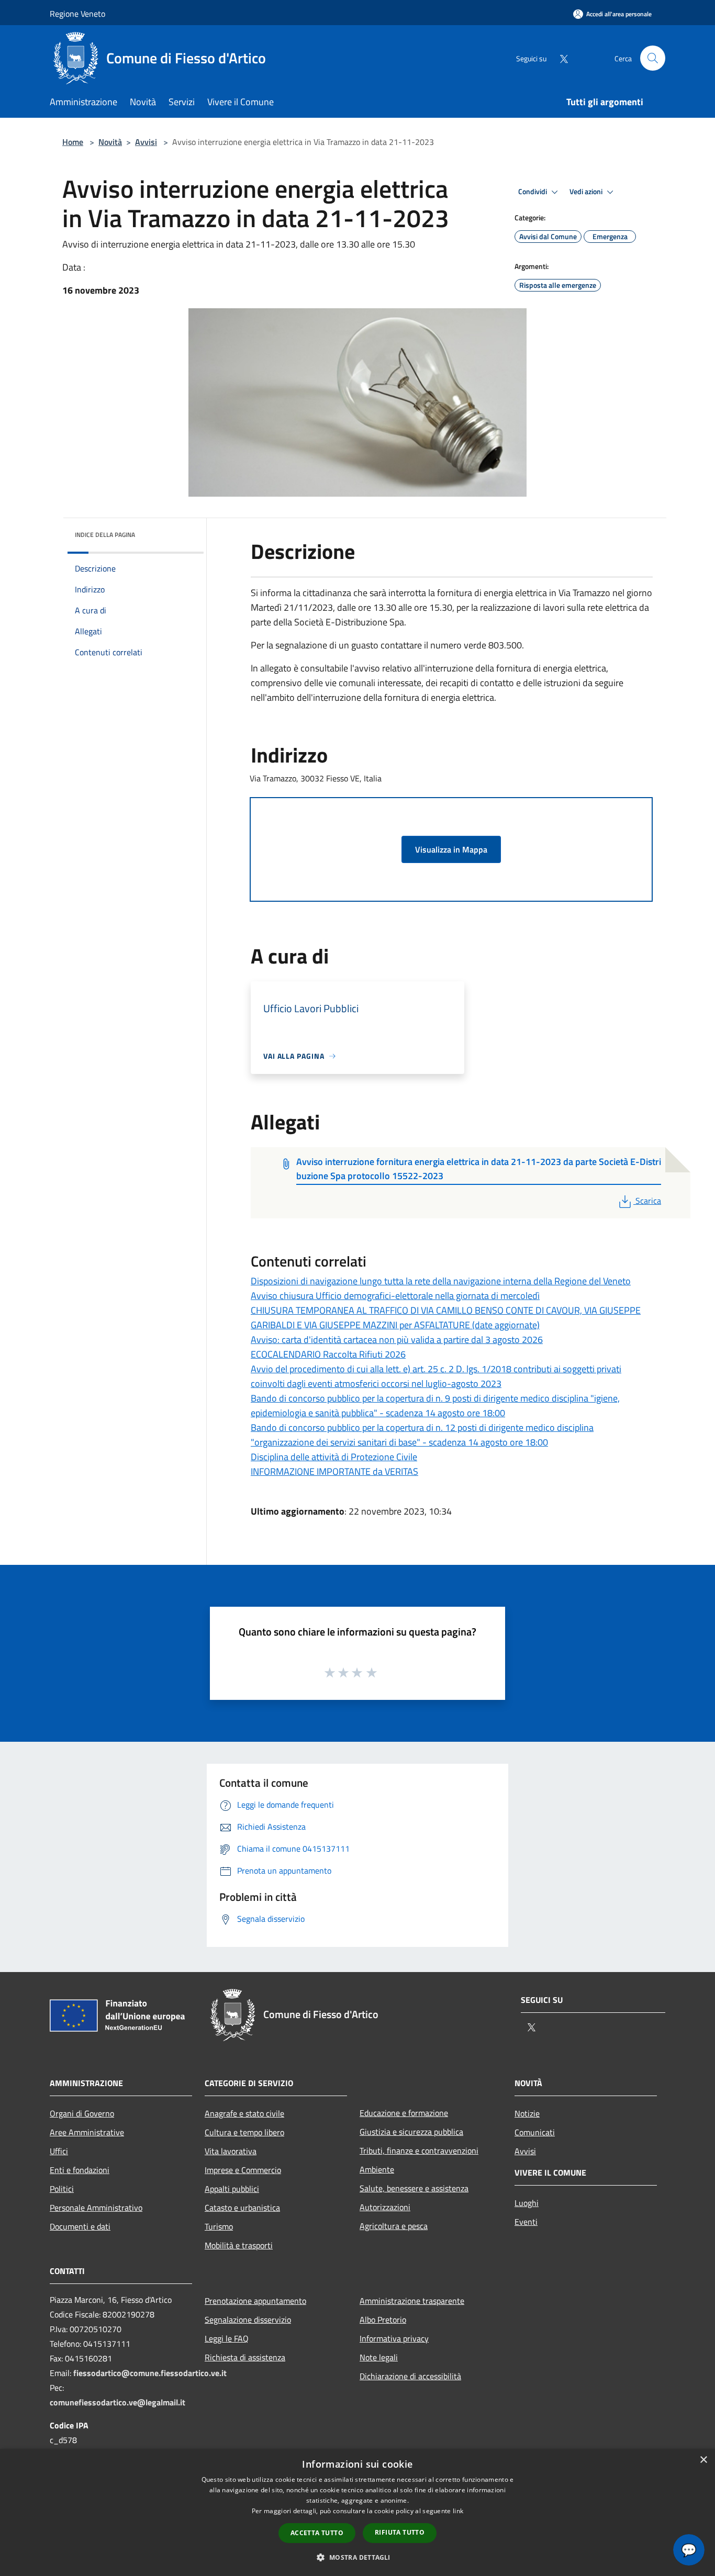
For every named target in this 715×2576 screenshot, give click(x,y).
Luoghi (527, 2203)
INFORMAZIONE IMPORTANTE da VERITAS (334, 1471)
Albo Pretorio (383, 2320)
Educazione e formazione (404, 2113)
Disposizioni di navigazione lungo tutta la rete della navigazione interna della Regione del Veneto (441, 1281)
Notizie (527, 2113)
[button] (357, 2557)
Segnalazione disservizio (248, 2320)
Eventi (526, 2222)
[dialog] (357, 2512)
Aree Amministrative (87, 2132)
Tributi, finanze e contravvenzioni (419, 2151)
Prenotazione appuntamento (255, 2301)
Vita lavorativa (231, 2151)
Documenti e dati (80, 2226)
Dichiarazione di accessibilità (410, 2376)
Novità (110, 142)
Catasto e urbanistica (242, 2208)
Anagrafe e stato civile (244, 2113)
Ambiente (377, 2169)
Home (73, 142)
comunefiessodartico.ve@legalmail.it (118, 2402)
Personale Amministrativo (96, 2208)
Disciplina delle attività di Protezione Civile (334, 1457)
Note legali (379, 2357)
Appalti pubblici (232, 2189)
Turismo (219, 2226)
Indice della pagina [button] (105, 535)
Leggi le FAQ (227, 2338)
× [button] (703, 2460)
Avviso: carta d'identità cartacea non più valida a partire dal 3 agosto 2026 (397, 1340)
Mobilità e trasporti (239, 2245)
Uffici (59, 2151)
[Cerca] (653, 58)
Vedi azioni (587, 192)
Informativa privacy (394, 2338)
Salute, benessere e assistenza (414, 2188)
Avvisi (146, 142)
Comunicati (535, 2132)
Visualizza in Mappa (451, 849)
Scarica (648, 1201)
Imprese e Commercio (243, 2170)
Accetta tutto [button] (317, 2533)
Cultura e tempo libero (244, 2132)
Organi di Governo (82, 2113)
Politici (62, 2189)
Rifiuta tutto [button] (400, 2532)
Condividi (533, 192)
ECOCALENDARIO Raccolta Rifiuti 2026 (328, 1354)
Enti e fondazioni (80, 2170)
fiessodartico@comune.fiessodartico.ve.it (150, 2373)
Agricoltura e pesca (394, 2226)
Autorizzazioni (385, 2207)
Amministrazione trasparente (412, 2301)
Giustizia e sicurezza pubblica (411, 2132)
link (458, 2511)
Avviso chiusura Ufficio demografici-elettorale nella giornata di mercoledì (395, 1296)
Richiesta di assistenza (245, 2357)
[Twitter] (560, 58)
